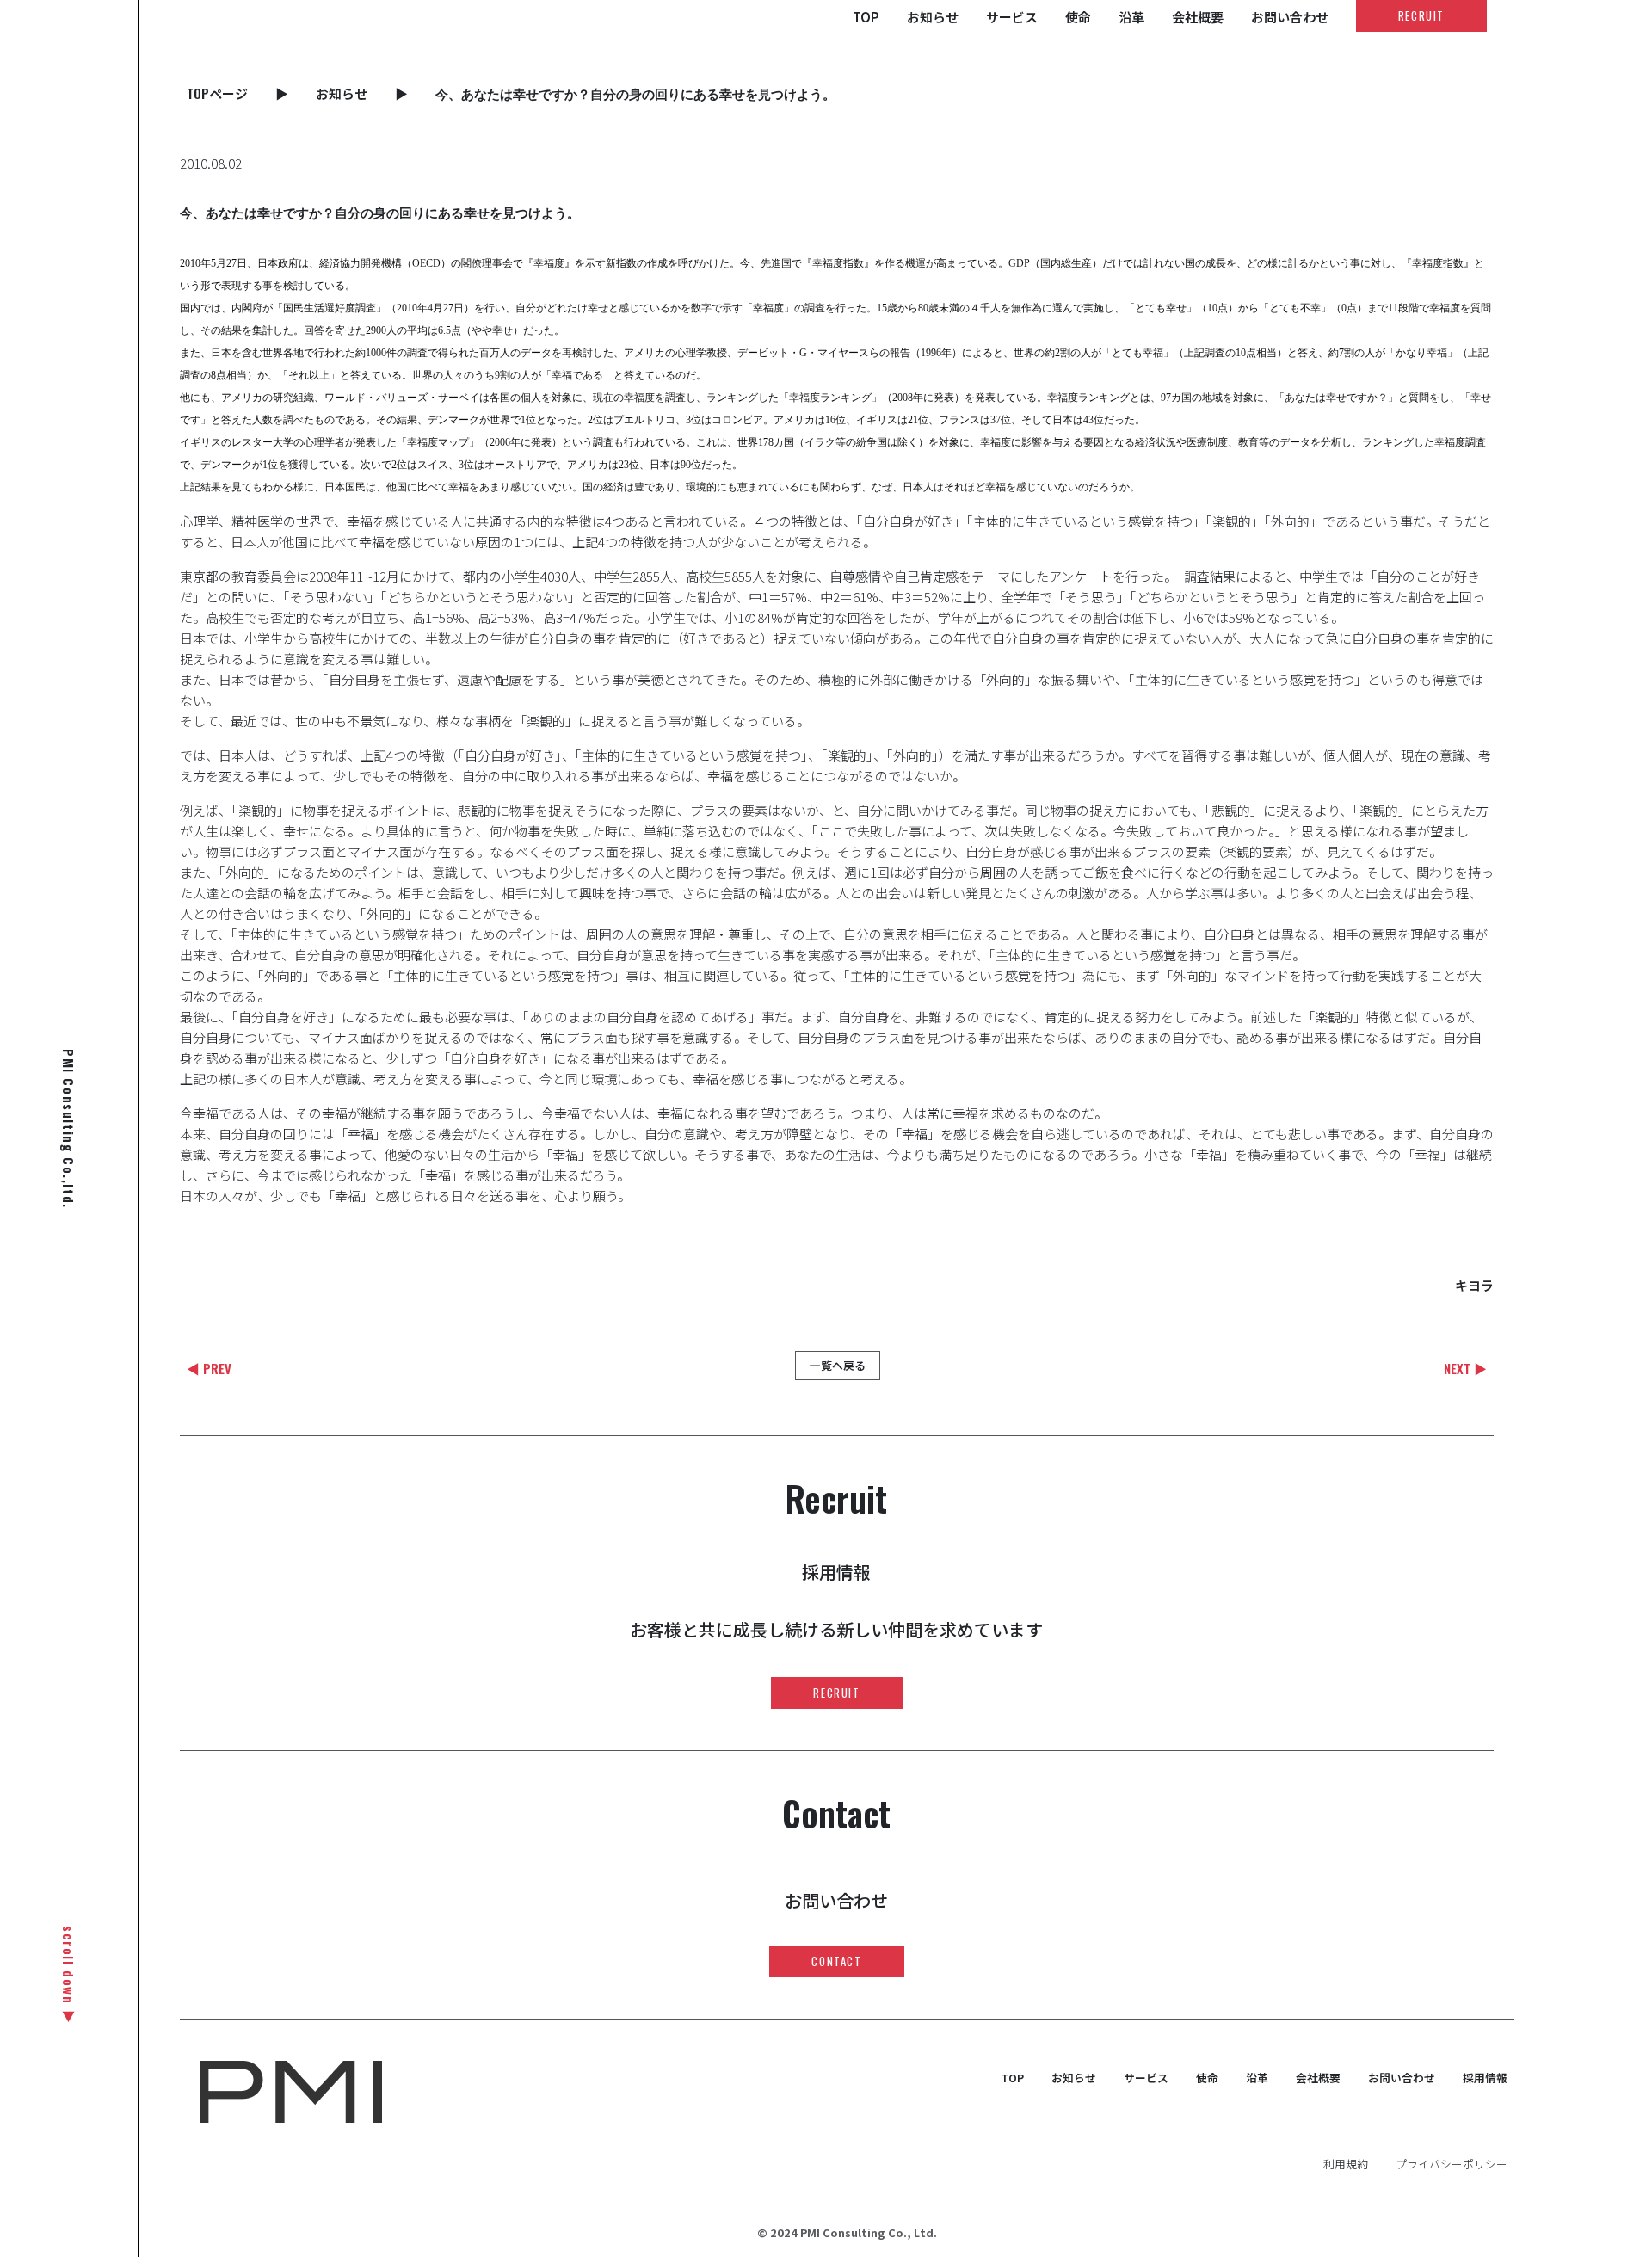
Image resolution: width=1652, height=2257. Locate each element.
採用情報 (1485, 2078)
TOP (866, 17)
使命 (1078, 17)
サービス (1012, 17)
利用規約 (1346, 2164)
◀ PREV (209, 1368)
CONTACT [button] (836, 1961)
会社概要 (1198, 17)
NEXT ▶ (1465, 1368)
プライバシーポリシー (1452, 2164)
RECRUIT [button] (1421, 16)
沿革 (1131, 17)
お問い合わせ (1290, 17)
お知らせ (933, 17)
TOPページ (217, 93)
